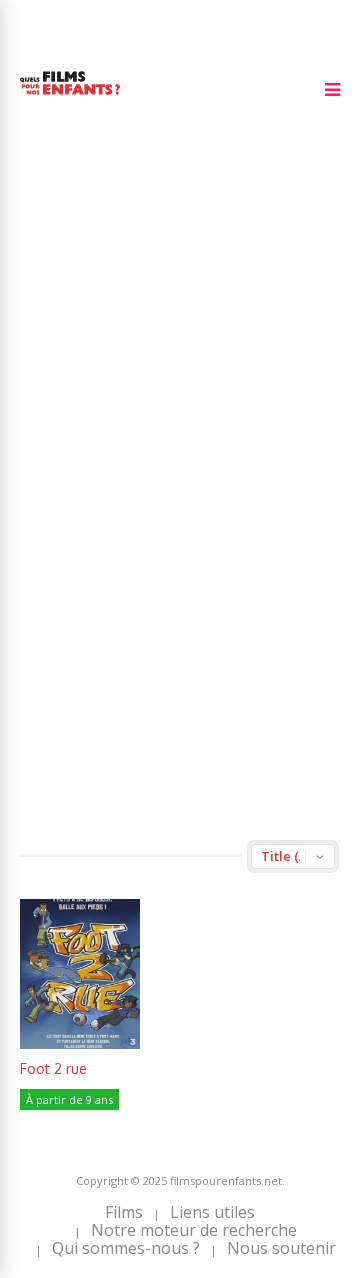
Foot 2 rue (53, 1068)
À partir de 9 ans (69, 1099)
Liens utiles (212, 1212)
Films (124, 1212)
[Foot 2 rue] (80, 1043)
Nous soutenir (281, 1248)
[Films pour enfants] (70, 98)
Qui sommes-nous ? (126, 1248)
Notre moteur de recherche (194, 1230)
